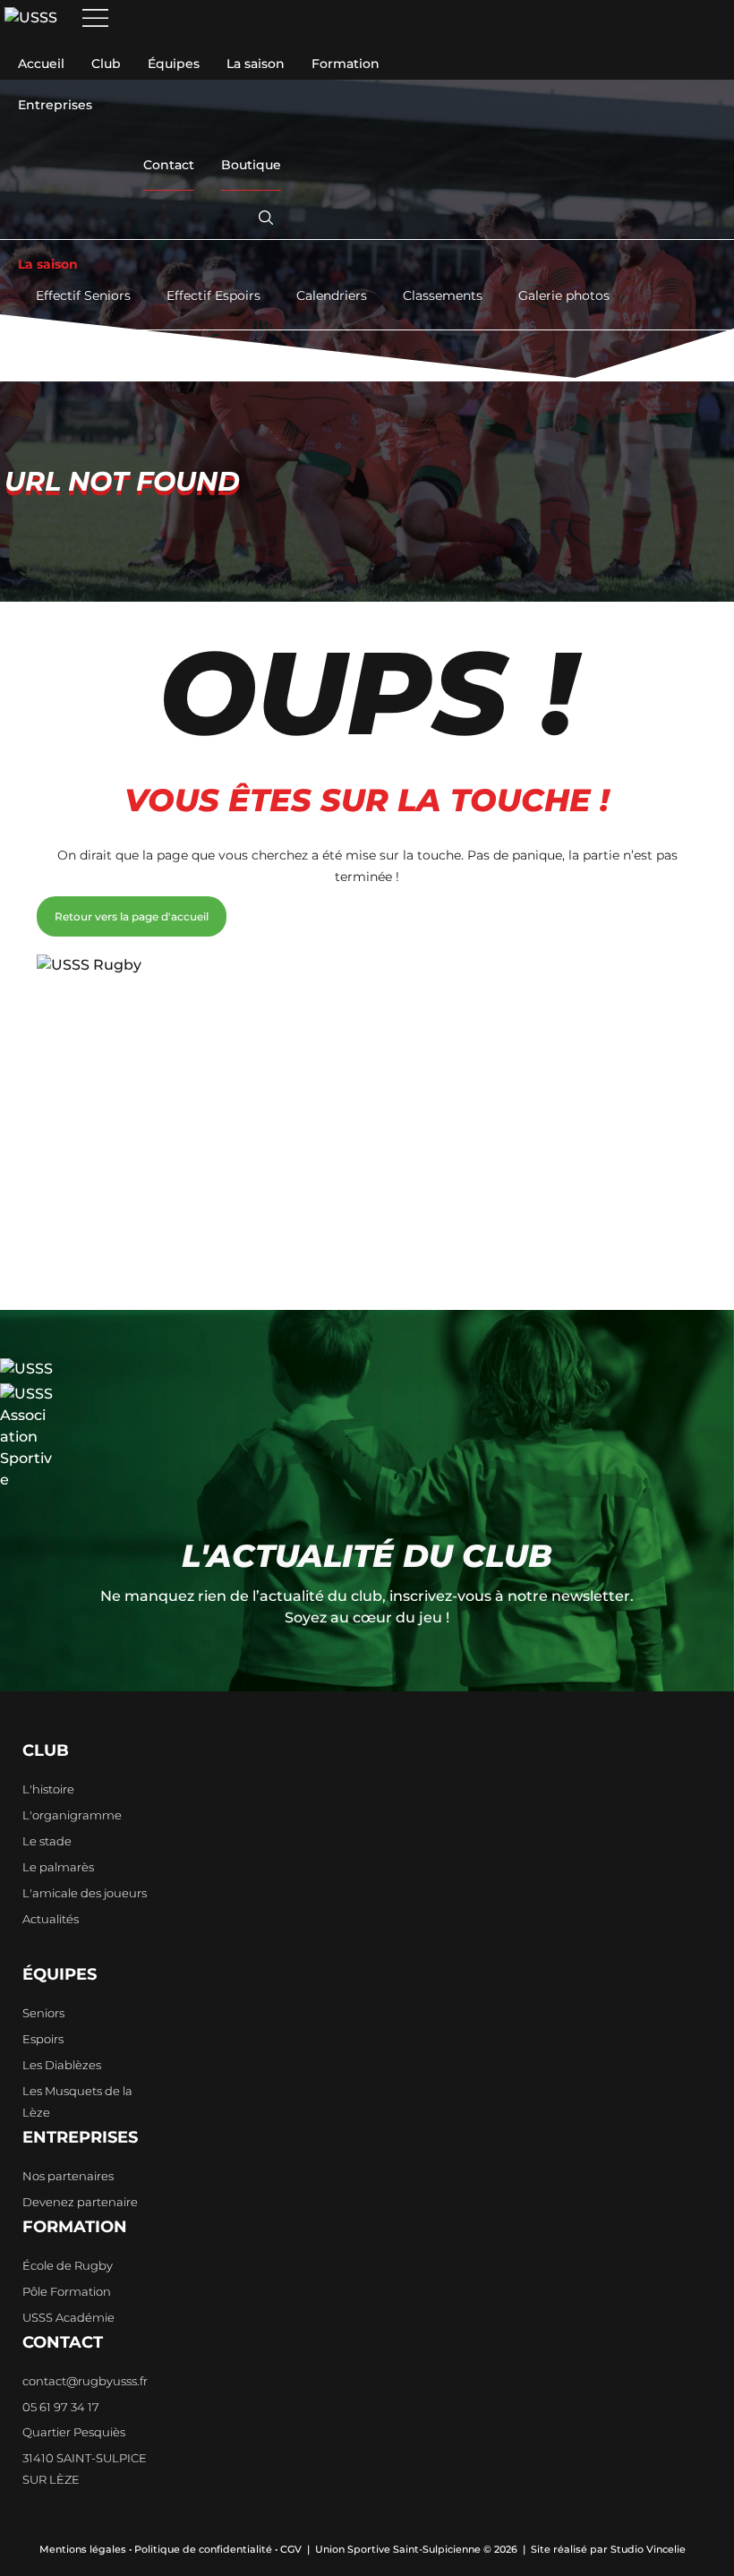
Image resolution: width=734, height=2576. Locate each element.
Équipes (174, 64)
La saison (256, 64)
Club (106, 64)
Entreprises (55, 105)
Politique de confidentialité (203, 2549)
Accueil (41, 64)
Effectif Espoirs (213, 295)
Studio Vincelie (648, 2549)
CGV (291, 2549)
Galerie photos (564, 295)
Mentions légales (83, 2549)
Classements (443, 295)
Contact (169, 165)
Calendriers (332, 295)
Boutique (251, 165)
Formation (346, 64)
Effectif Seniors (83, 295)
